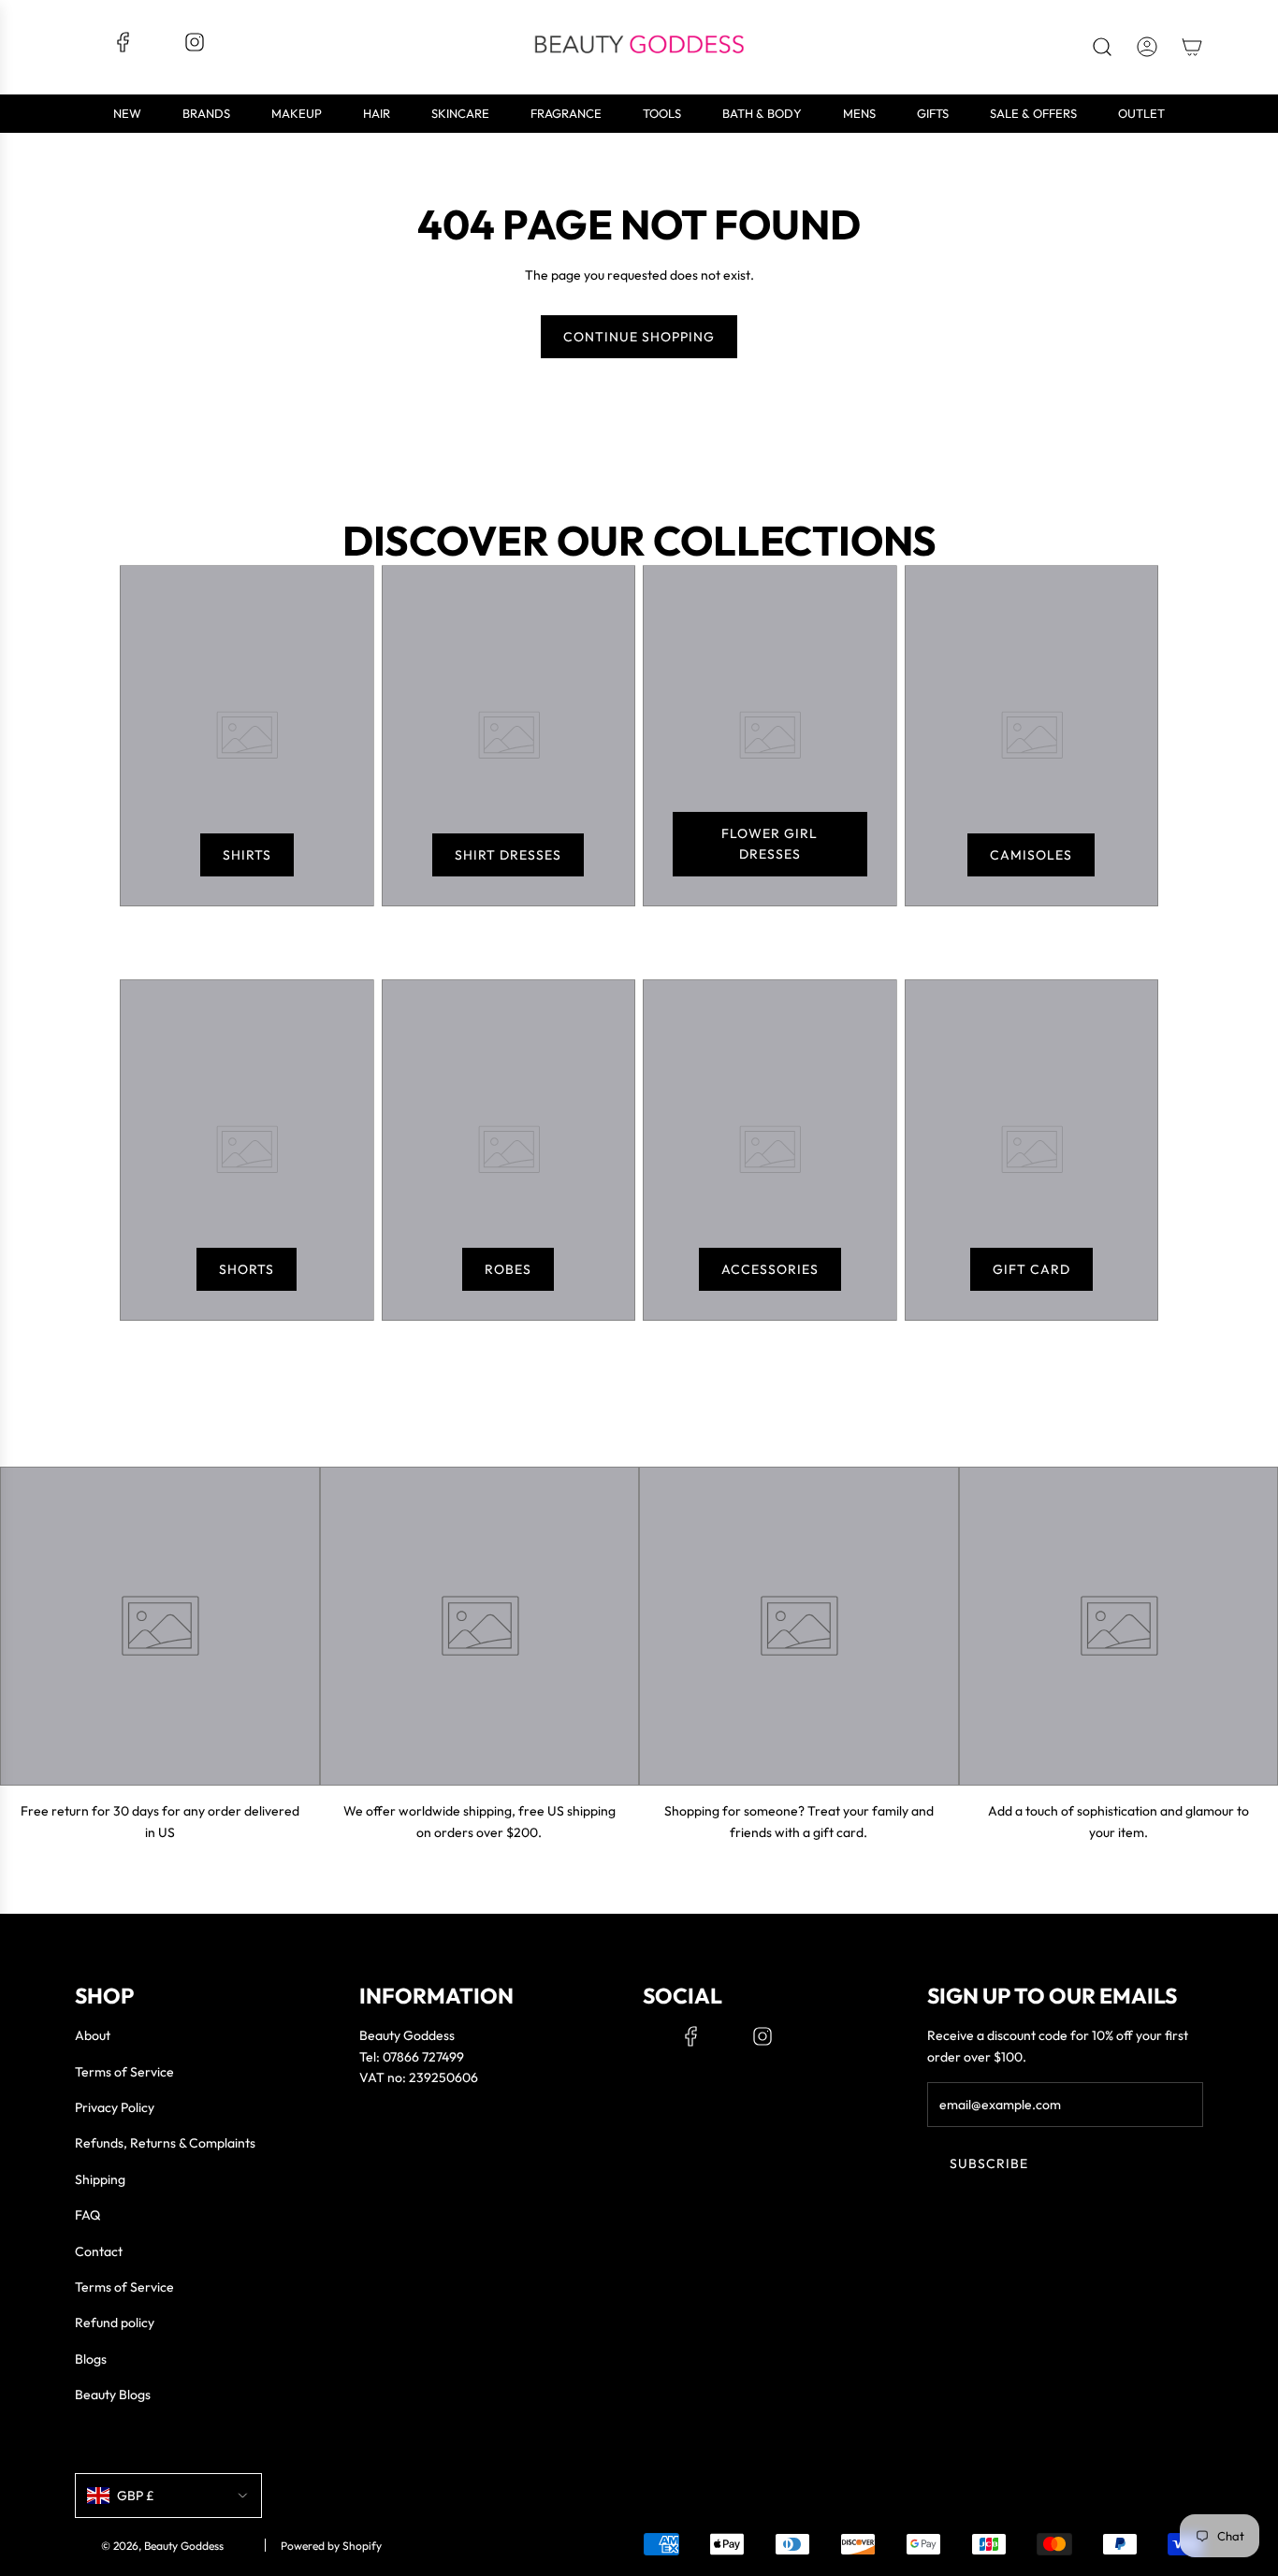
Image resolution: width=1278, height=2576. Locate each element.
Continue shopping (639, 337)
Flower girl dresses (770, 844)
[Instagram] (195, 49)
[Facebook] (123, 49)
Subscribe (989, 2164)
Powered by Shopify (331, 2546)
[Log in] (1147, 47)
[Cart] (1192, 47)
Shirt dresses (508, 855)
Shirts (247, 855)
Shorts (247, 1269)
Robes (508, 1269)
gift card (1031, 1269)
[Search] (1102, 47)
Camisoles (1031, 855)
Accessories (770, 1269)
